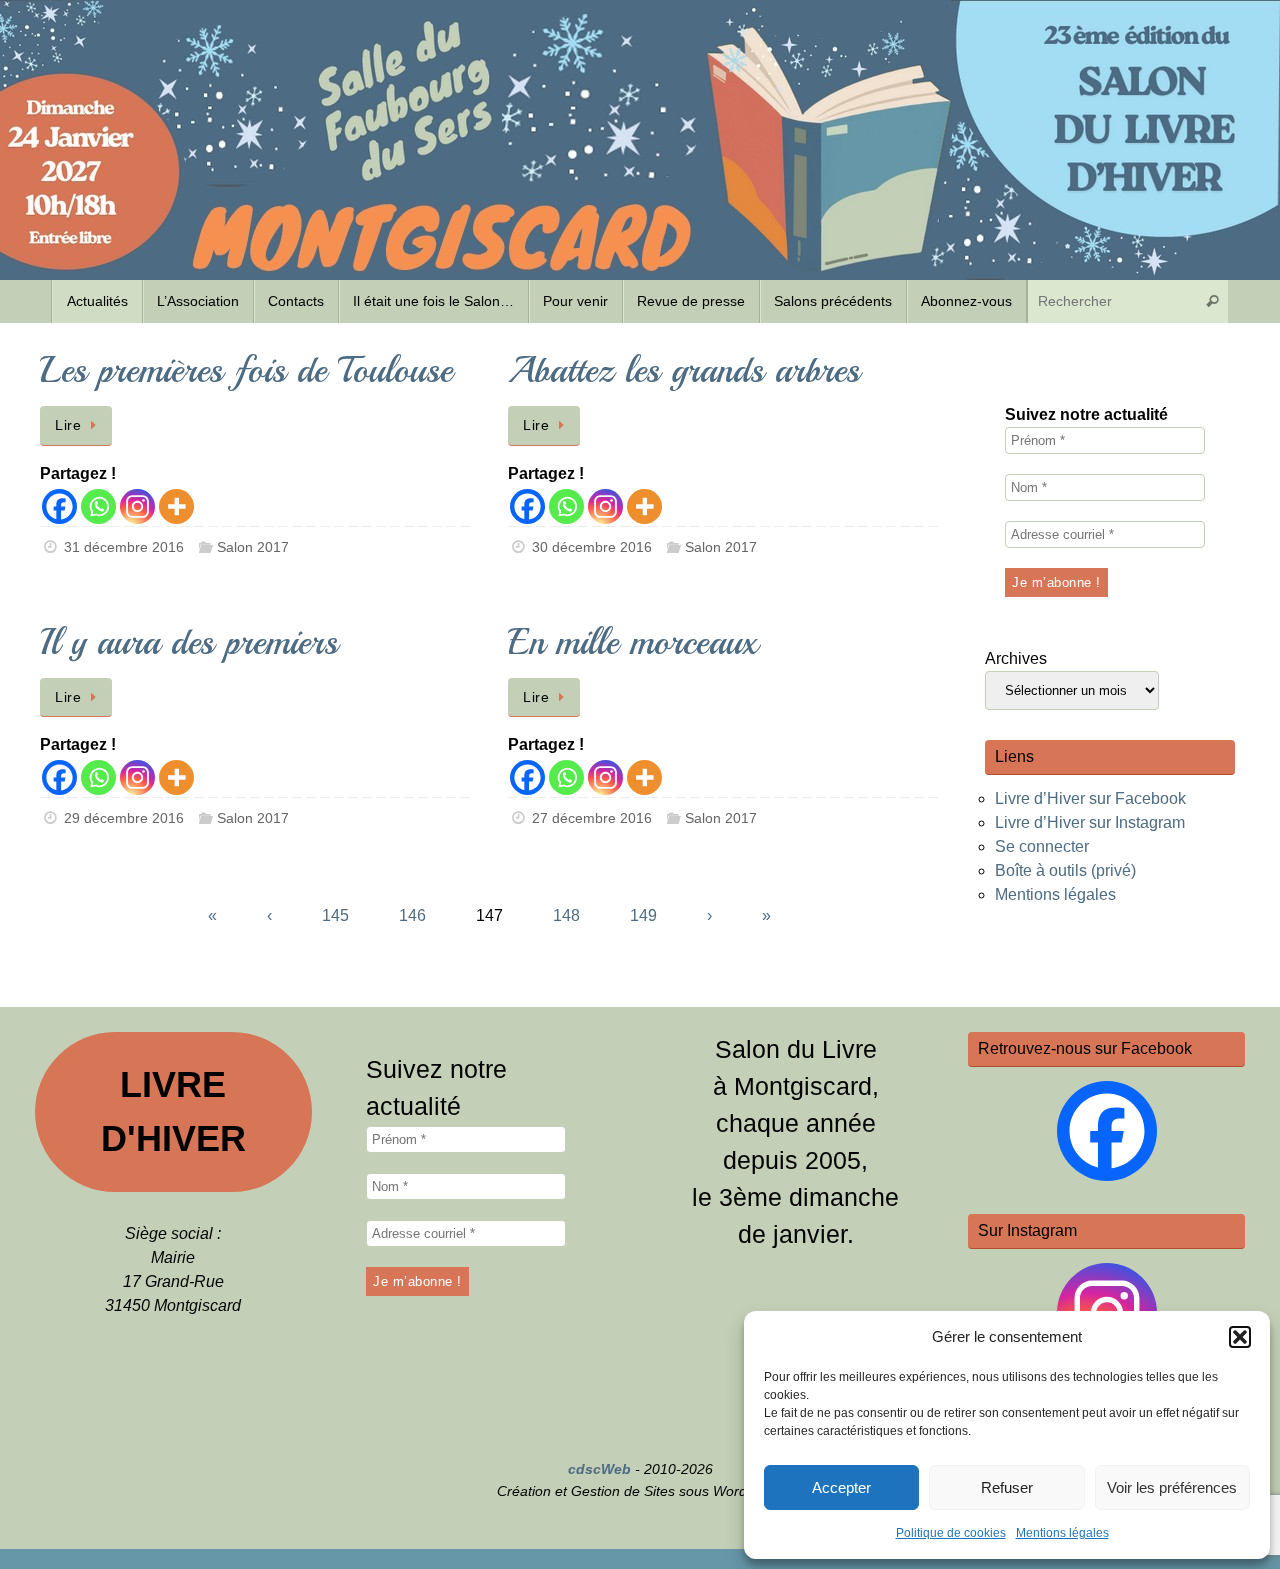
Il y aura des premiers (189, 642)
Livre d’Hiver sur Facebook (1090, 798)
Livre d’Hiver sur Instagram (1090, 822)
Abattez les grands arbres (684, 370)
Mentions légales (1062, 1533)
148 (566, 915)
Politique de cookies (951, 1533)
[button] (1240, 1337)
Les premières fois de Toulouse (246, 370)
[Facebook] (59, 506)
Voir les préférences (1172, 1487)
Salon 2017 (253, 547)
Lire (68, 425)
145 (335, 915)
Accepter (841, 1487)
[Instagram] (137, 506)
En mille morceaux (633, 642)
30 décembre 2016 (592, 547)
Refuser (1007, 1487)
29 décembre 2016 (124, 818)
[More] (176, 506)
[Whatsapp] (98, 506)
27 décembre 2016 (592, 818)
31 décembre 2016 (124, 547)
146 (412, 915)
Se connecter (1042, 846)
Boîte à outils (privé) (1065, 870)
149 (643, 915)
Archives (1016, 658)
